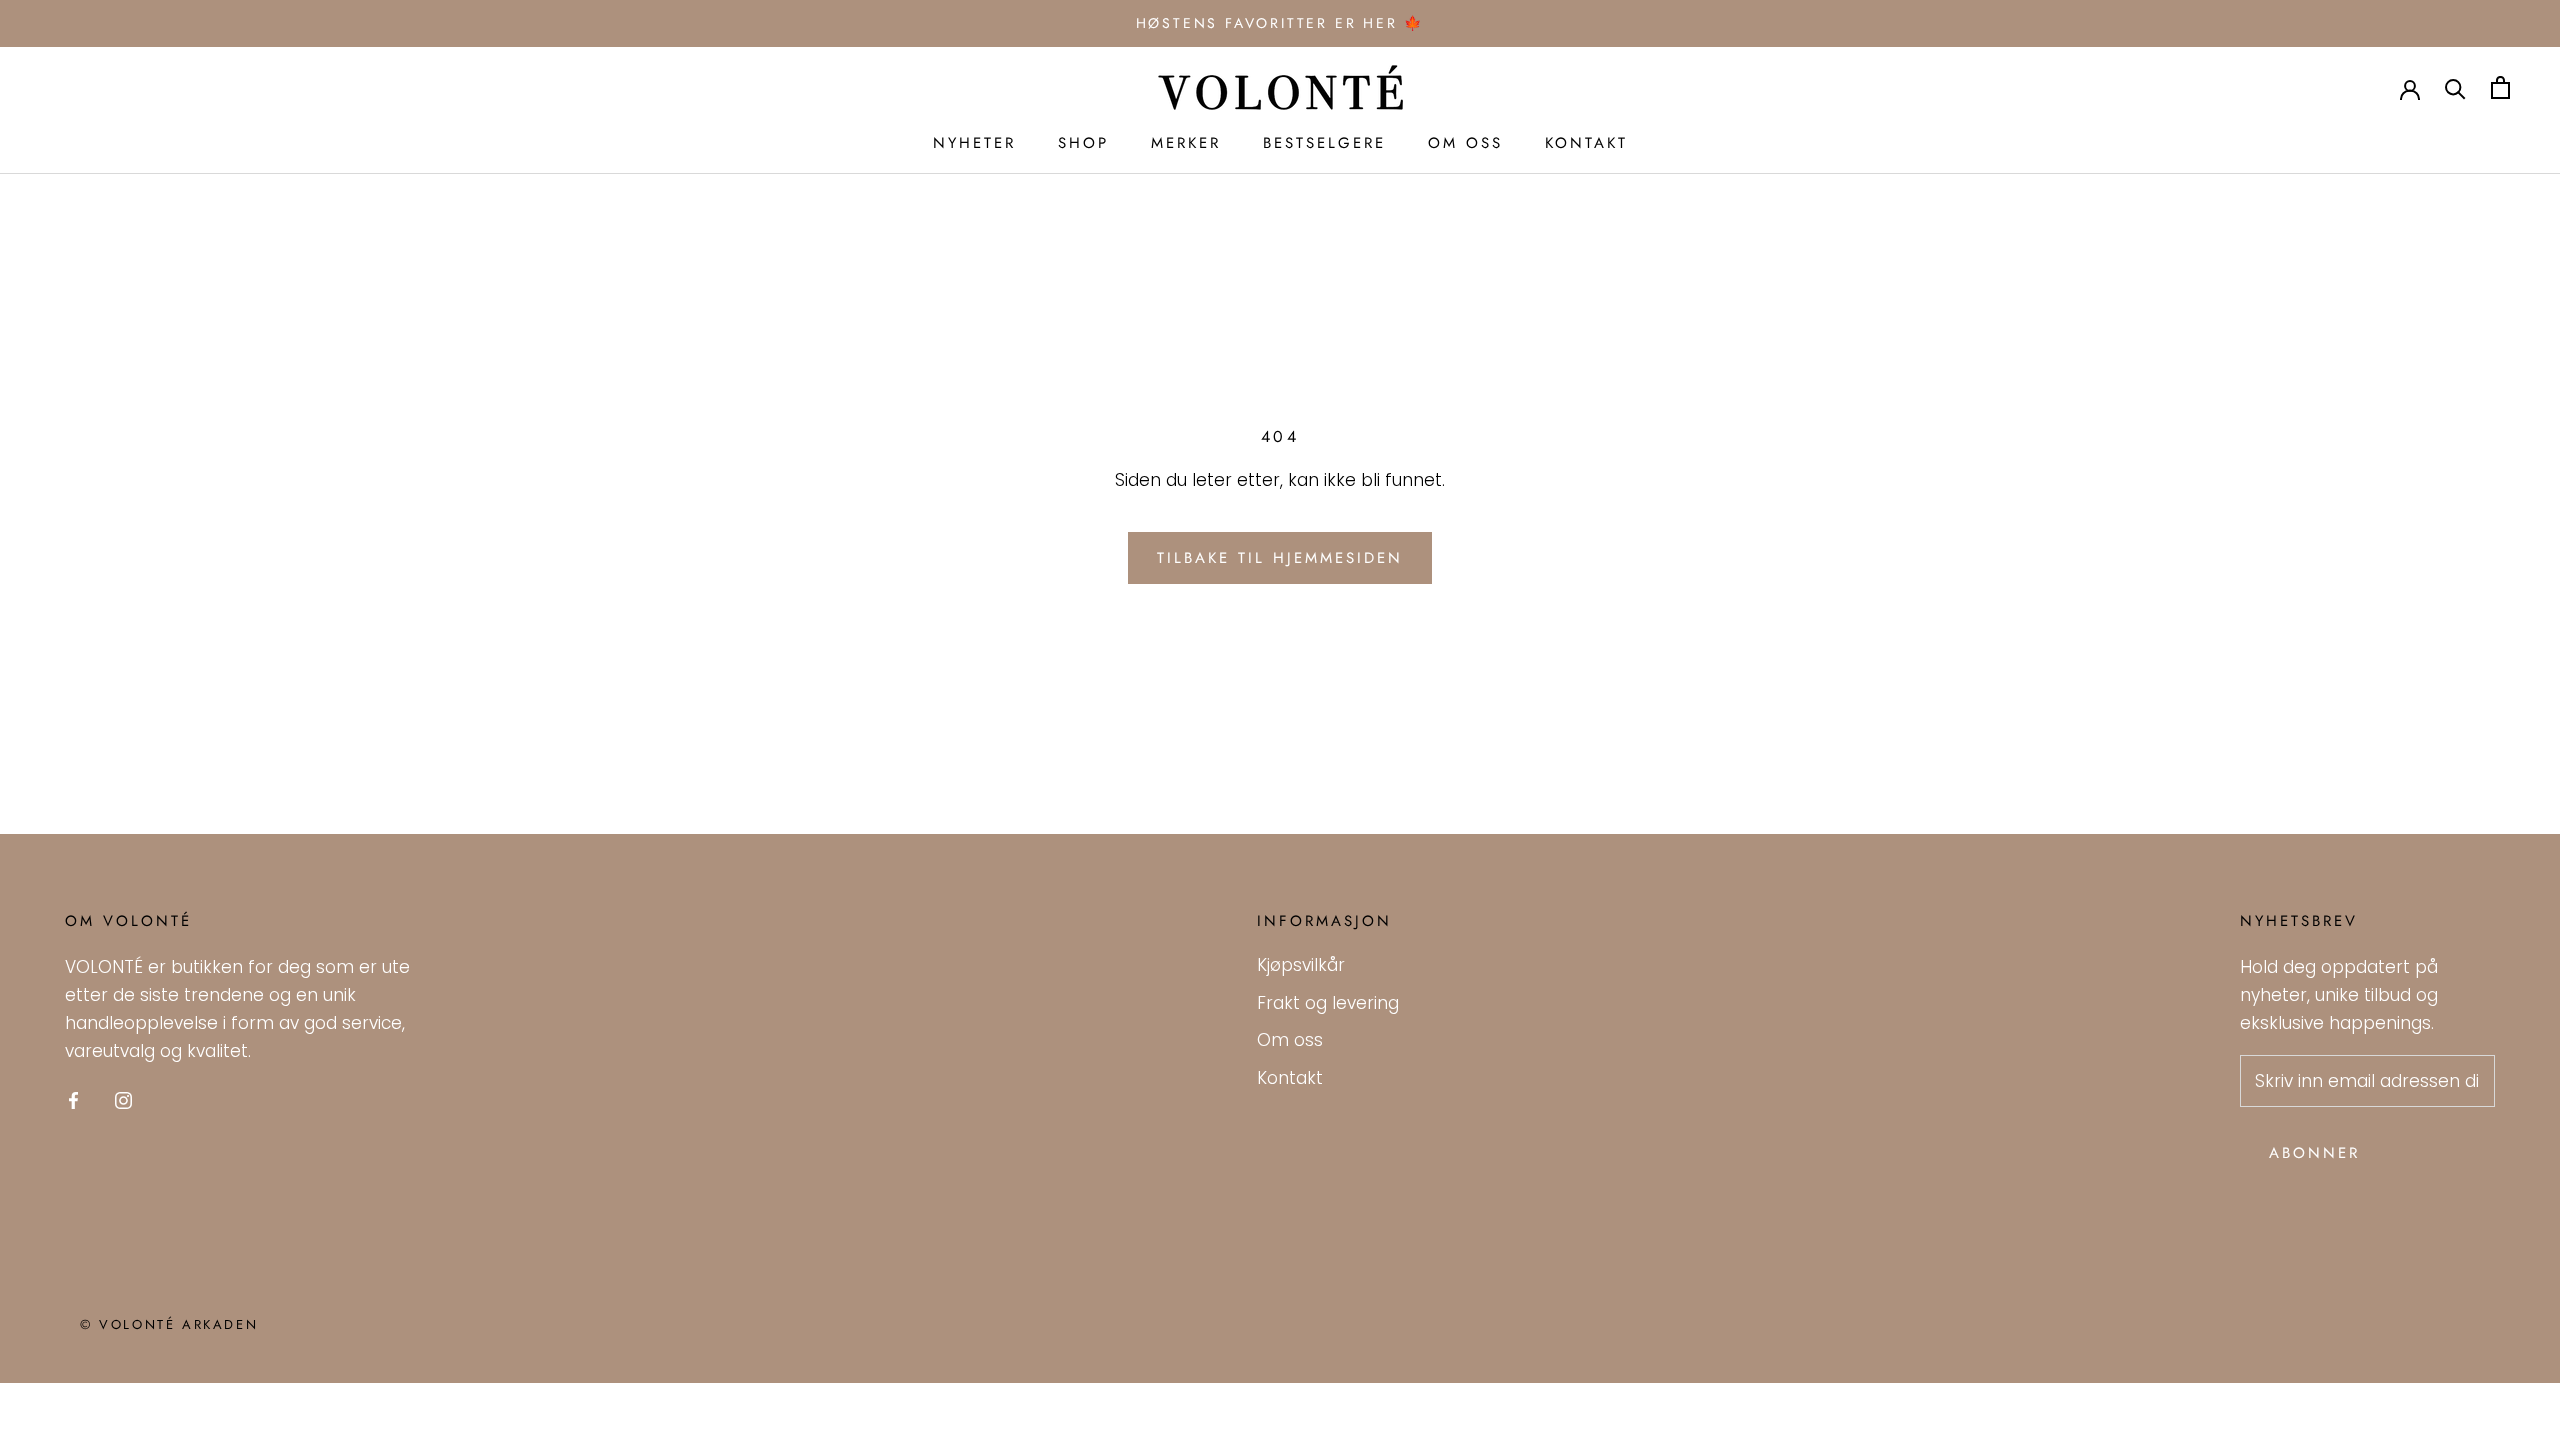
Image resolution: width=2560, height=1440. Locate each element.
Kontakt (1586, 143)
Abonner (2314, 1153)
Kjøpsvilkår (1301, 965)
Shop (1083, 143)
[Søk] (2455, 87)
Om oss (1465, 143)
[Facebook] (73, 1099)
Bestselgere (1324, 143)
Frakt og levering (1328, 1003)
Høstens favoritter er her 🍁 (1280, 23)
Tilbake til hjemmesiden (1280, 558)
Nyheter (974, 143)
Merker (1186, 143)
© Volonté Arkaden (169, 1324)
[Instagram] (123, 1099)
